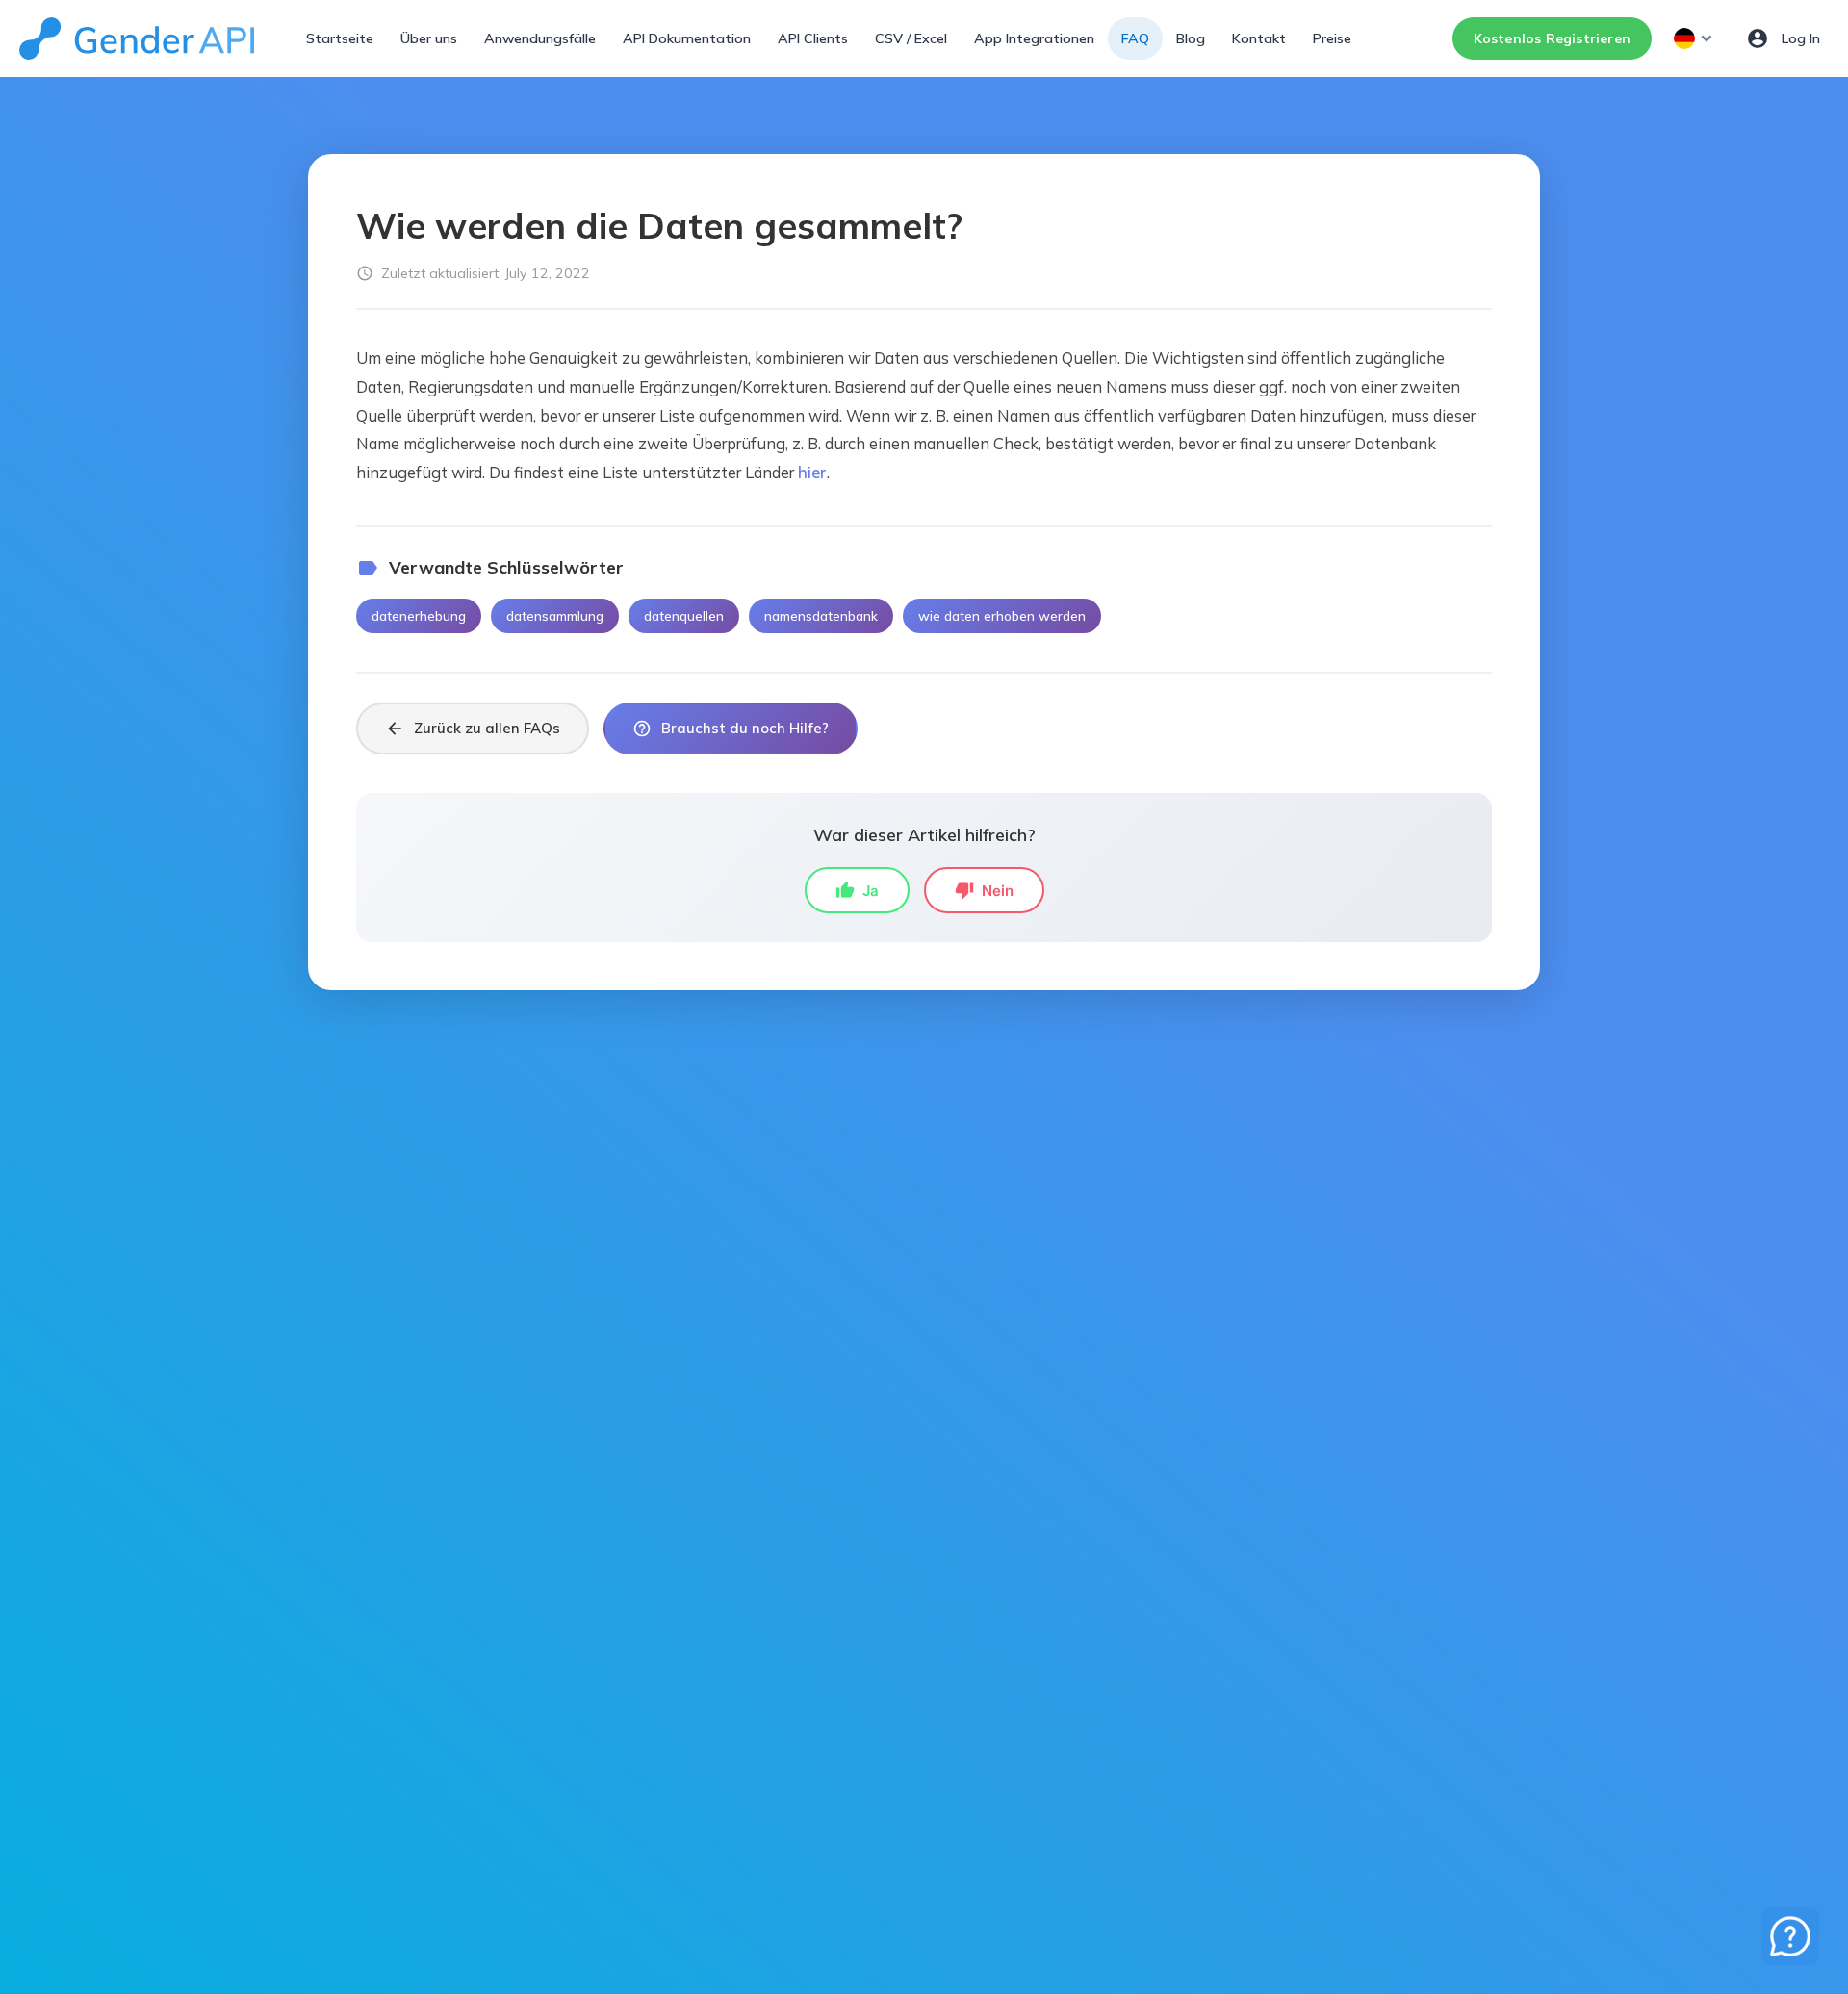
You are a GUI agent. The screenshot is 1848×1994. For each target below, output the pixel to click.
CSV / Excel (911, 38)
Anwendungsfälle (540, 38)
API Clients (813, 38)
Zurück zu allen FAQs (473, 729)
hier (812, 472)
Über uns (429, 38)
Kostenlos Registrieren (1552, 38)
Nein (984, 890)
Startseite (340, 38)
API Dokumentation (687, 38)
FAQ (1135, 38)
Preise (1332, 38)
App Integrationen (1034, 38)
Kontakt (1259, 38)
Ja (857, 890)
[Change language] (1695, 38)
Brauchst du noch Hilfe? (731, 729)
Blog (1191, 38)
